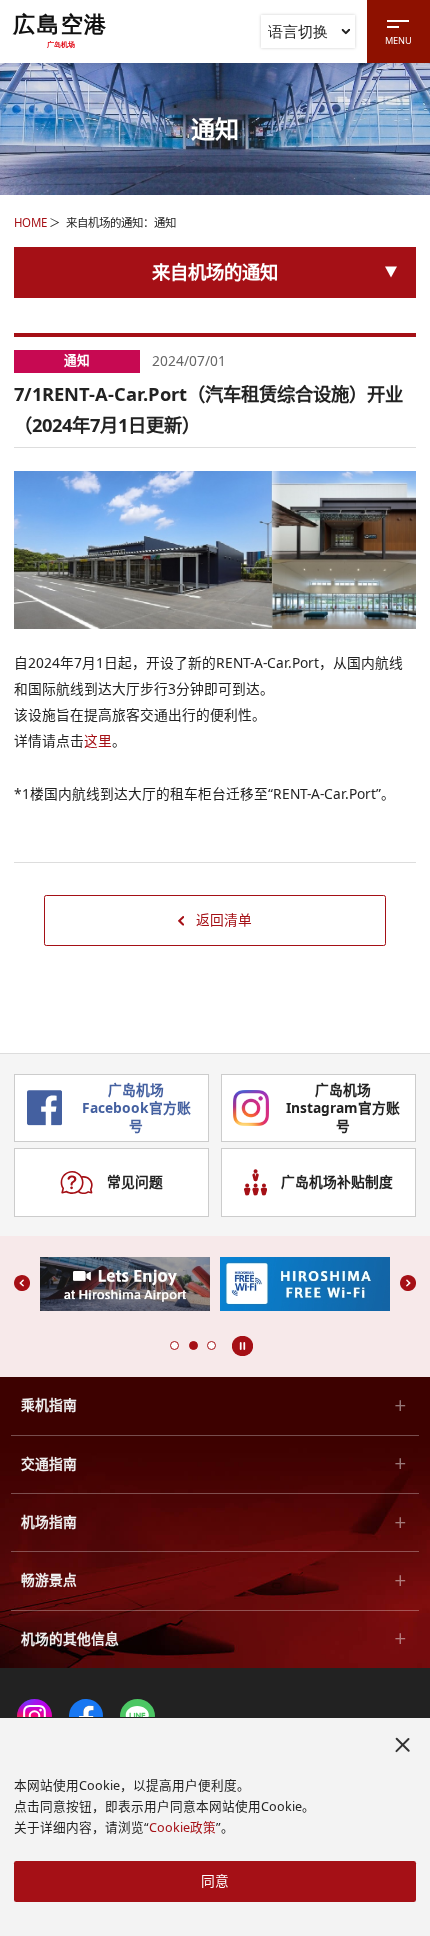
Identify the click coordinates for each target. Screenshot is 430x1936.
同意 (215, 1880)
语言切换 (298, 31)
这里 (98, 740)
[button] (174, 1345)
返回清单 (224, 919)
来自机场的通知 (215, 271)
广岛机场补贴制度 (337, 1181)
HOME (30, 222)
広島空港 (60, 30)
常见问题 (135, 1181)
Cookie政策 (182, 1827)
